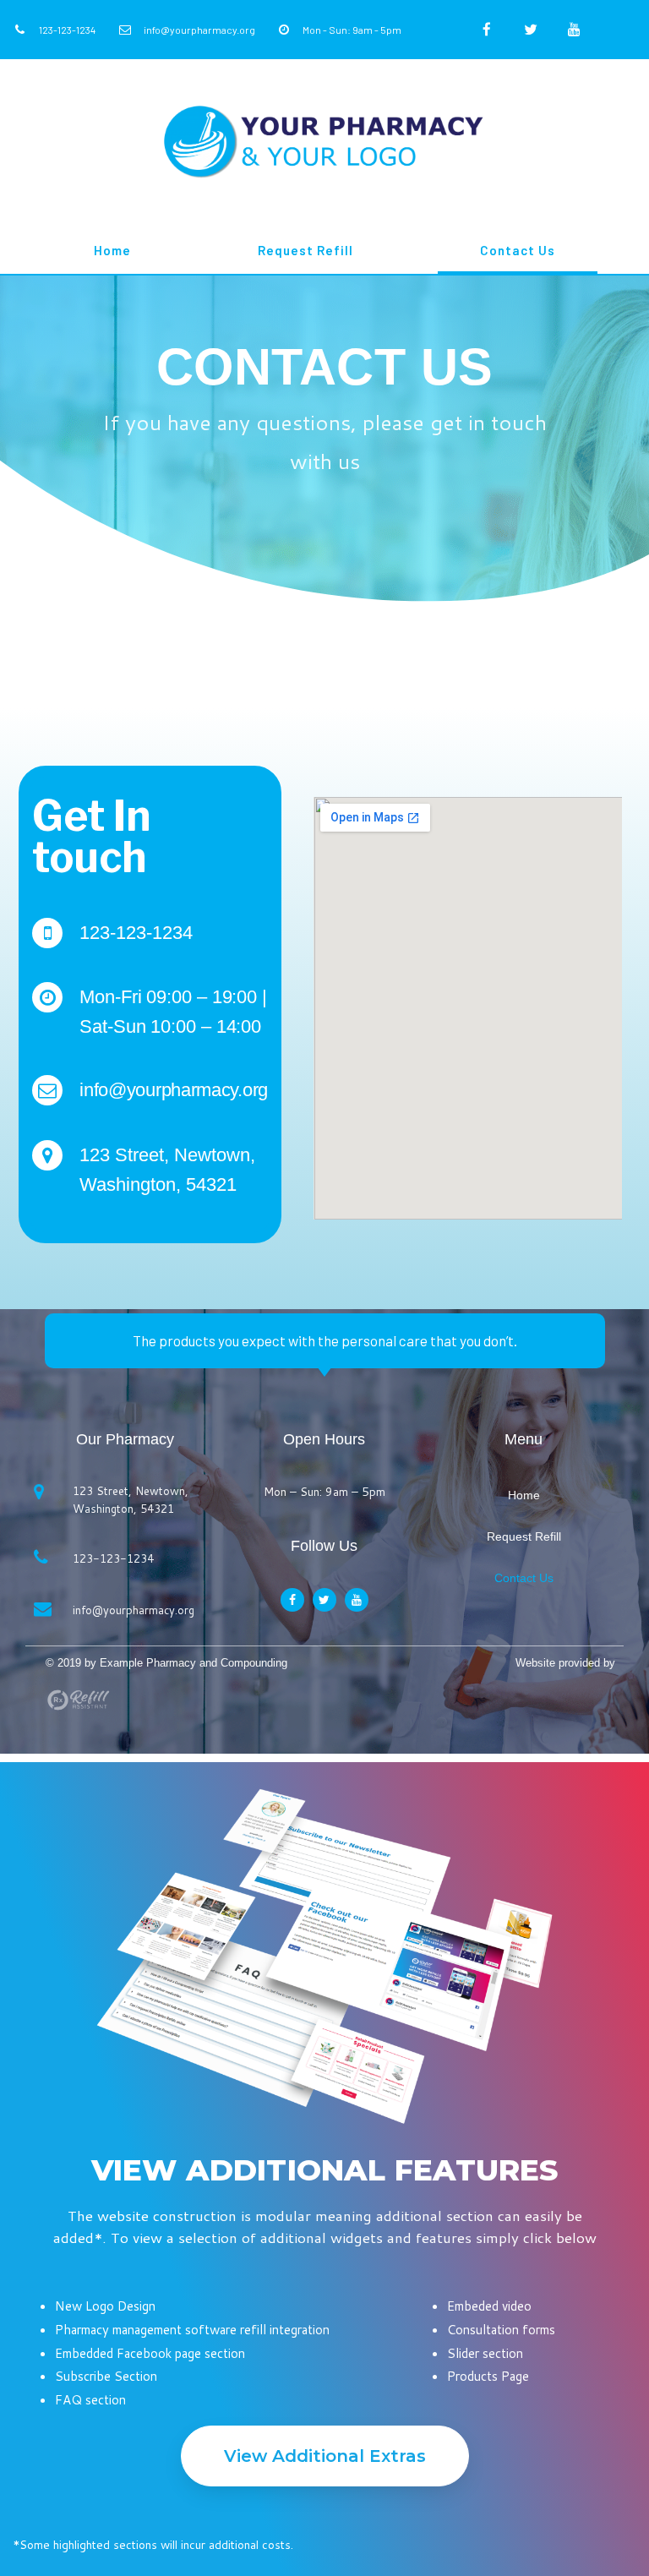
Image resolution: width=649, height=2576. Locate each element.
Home (112, 250)
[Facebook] (487, 30)
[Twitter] (531, 30)
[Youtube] (574, 30)
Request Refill (305, 250)
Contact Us (518, 250)
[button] (325, 2456)
